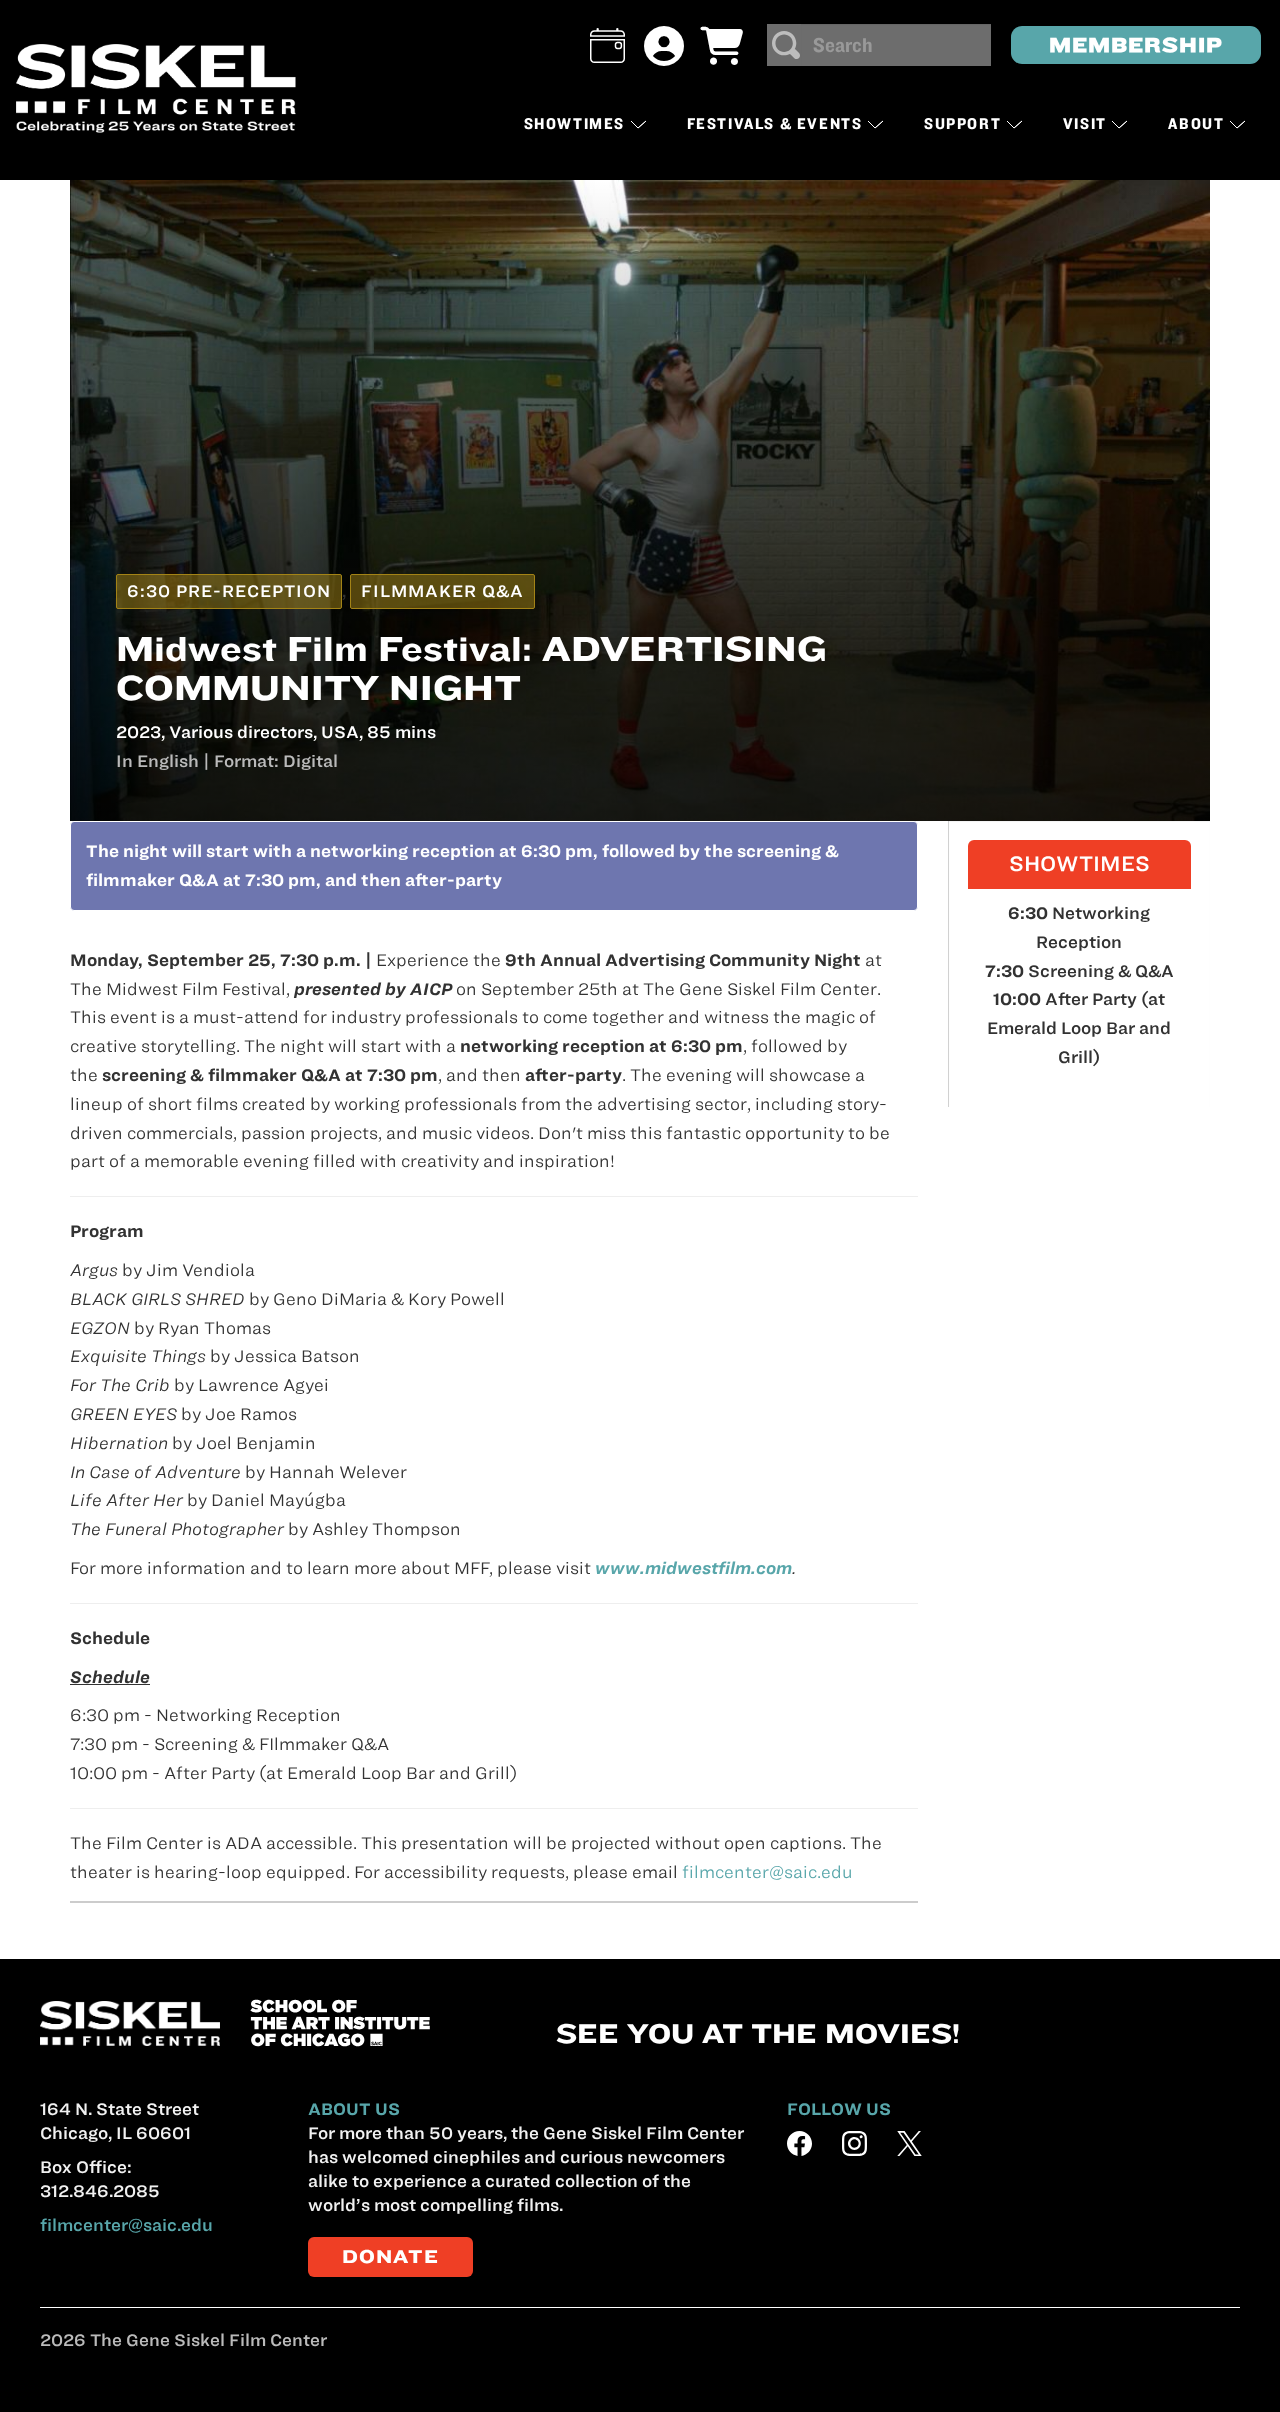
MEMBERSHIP (1136, 44)
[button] (607, 45)
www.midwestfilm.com (693, 1568)
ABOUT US (354, 2109)
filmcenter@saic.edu (767, 1872)
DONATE (390, 2256)
